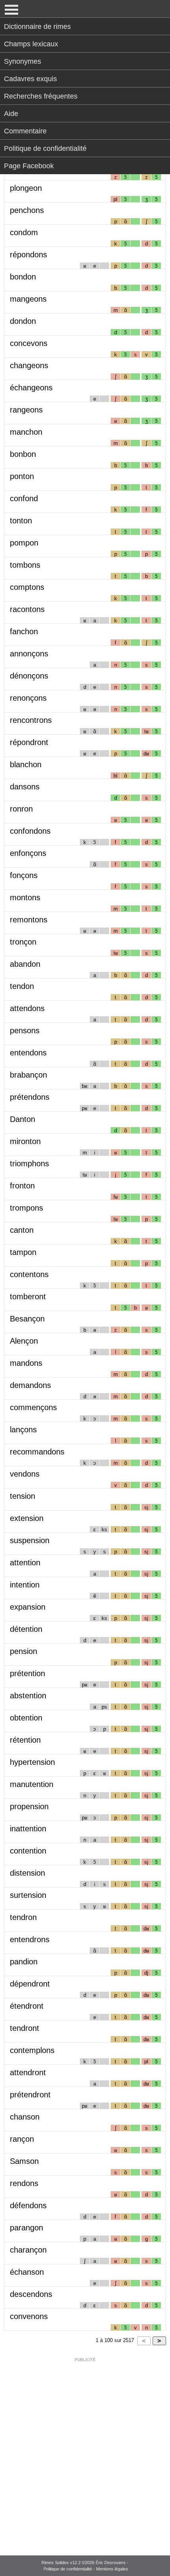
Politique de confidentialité (45, 148)
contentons (29, 1274)
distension (27, 1873)
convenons (29, 2316)
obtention (26, 1718)
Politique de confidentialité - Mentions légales (86, 2569)
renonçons (28, 698)
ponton (22, 476)
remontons (29, 920)
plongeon (26, 188)
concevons (29, 343)
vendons (25, 1474)
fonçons (24, 875)
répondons (28, 255)
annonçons (29, 654)
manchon (26, 432)
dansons (25, 787)
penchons (27, 210)
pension (24, 1651)
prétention (27, 1673)
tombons (25, 565)
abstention (28, 1696)
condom (24, 232)
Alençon (24, 1341)
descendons (31, 2294)
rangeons (26, 410)
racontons (27, 609)
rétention (25, 1740)
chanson (25, 2117)
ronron (21, 809)
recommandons (37, 1452)
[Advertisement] (85, 2451)
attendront (28, 2072)
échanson (27, 2272)
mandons (26, 1363)
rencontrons (31, 720)
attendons (27, 1008)
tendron (23, 1917)
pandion (24, 1962)
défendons (28, 2205)
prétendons (30, 1097)
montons (25, 897)
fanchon (24, 631)
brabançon (28, 1075)
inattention (28, 1829)
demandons (30, 1385)
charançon (28, 2250)
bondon (23, 277)
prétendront (30, 2095)
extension (27, 1518)
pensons (25, 1030)
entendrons (30, 1939)
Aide (11, 114)
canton (22, 1230)
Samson (24, 2161)
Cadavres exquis (30, 79)
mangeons (28, 299)
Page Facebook (29, 166)
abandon (25, 964)
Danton (23, 1119)
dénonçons (29, 676)
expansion (28, 1607)
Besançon (27, 1319)
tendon (22, 986)
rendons (24, 2183)
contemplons (32, 2050)
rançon (22, 2139)
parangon (26, 2228)
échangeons (31, 388)
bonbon (23, 454)
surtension (28, 1895)
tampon (23, 1252)
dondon (23, 321)
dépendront (30, 1984)
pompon (24, 543)
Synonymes (23, 61)
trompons (26, 1208)
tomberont (28, 1297)
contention (28, 1851)
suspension (30, 1540)
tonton (21, 521)
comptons (27, 587)
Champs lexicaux (31, 44)
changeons (29, 365)
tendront (25, 2028)
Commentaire (25, 131)
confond (24, 498)
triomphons (29, 1163)
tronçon (23, 942)
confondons (30, 831)
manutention (32, 1784)
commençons (33, 1407)
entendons (28, 1053)
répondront (29, 742)
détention (26, 1629)
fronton (22, 1186)
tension (23, 1496)
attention (25, 1563)
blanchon (26, 764)
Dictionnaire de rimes (37, 27)
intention (25, 1585)
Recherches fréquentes (41, 96)
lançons (23, 1430)
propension (29, 1806)
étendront (27, 2006)
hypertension (32, 1762)
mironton (25, 1141)
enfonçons (28, 853)
